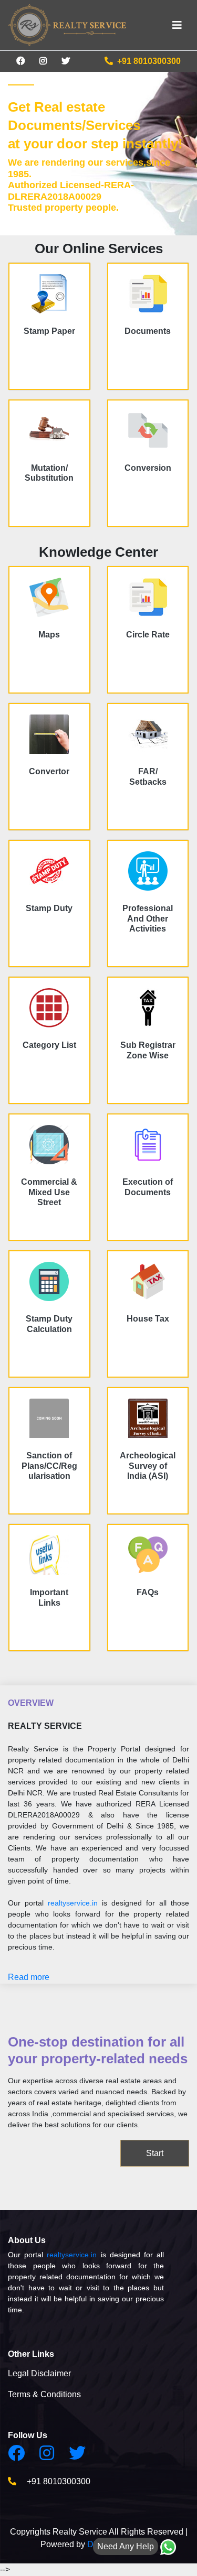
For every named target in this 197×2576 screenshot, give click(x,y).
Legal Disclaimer (39, 2373)
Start (155, 2153)
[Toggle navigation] (177, 25)
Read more (29, 1977)
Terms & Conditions (44, 2394)
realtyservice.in (73, 1903)
